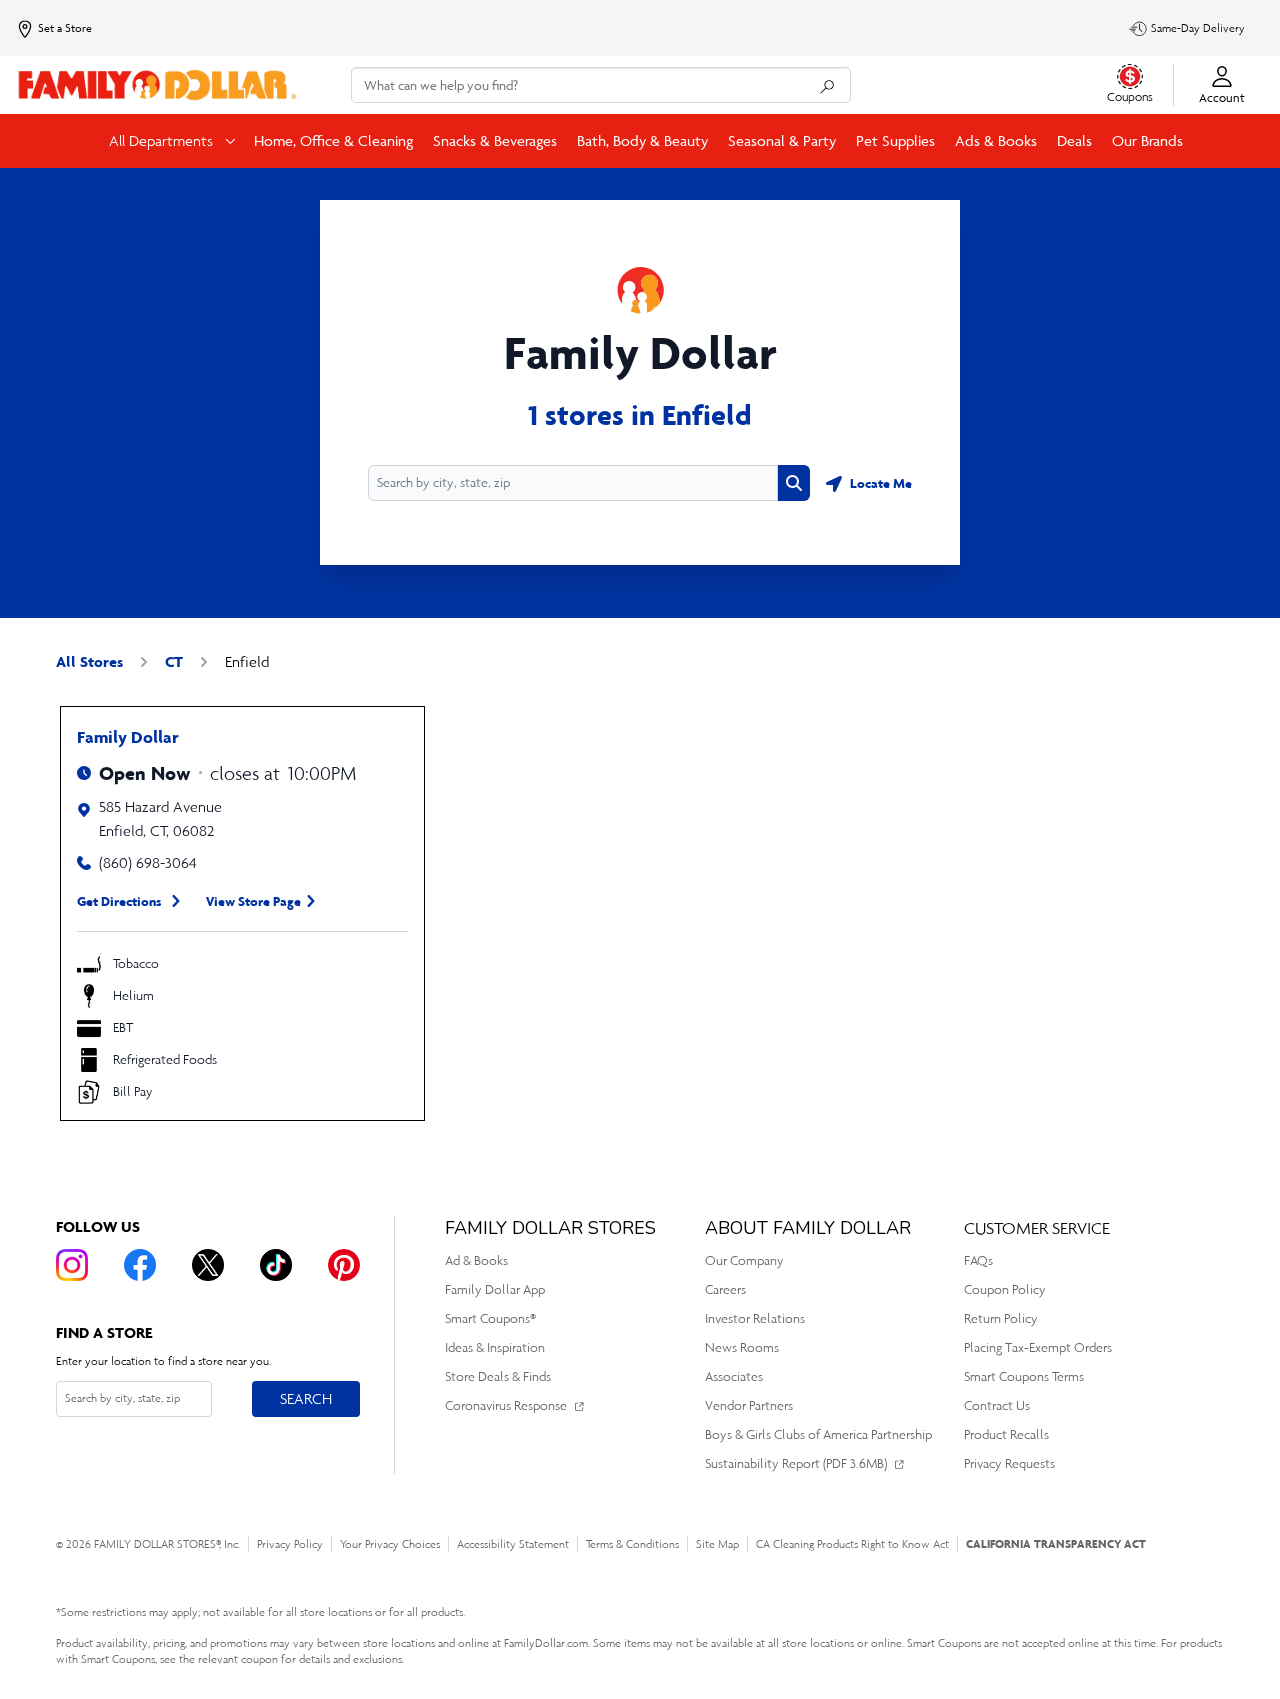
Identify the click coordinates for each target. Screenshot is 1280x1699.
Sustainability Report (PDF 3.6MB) (796, 1463)
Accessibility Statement (513, 1544)
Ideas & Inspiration (495, 1347)
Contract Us (997, 1405)
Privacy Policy (290, 1544)
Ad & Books (476, 1260)
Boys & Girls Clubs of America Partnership (818, 1434)
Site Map (717, 1544)
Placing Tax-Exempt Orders (1038, 1347)
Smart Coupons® (490, 1318)
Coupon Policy (1005, 1289)
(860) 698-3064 (148, 862)
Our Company (744, 1260)
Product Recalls (1006, 1434)
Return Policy (1001, 1318)
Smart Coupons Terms (1024, 1376)
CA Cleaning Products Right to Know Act (852, 1544)
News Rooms (742, 1347)
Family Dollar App (495, 1289)
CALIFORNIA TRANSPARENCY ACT (1056, 1543)
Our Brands (1147, 140)
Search (305, 1398)
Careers (725, 1289)
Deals (1074, 140)
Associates (734, 1376)
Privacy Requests (1009, 1463)
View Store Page (253, 901)
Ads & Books (996, 140)
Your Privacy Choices (390, 1544)
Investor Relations (755, 1318)
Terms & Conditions (632, 1544)
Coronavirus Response (506, 1405)
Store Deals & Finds (498, 1376)
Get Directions (119, 901)
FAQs (978, 1260)
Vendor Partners (749, 1405)
